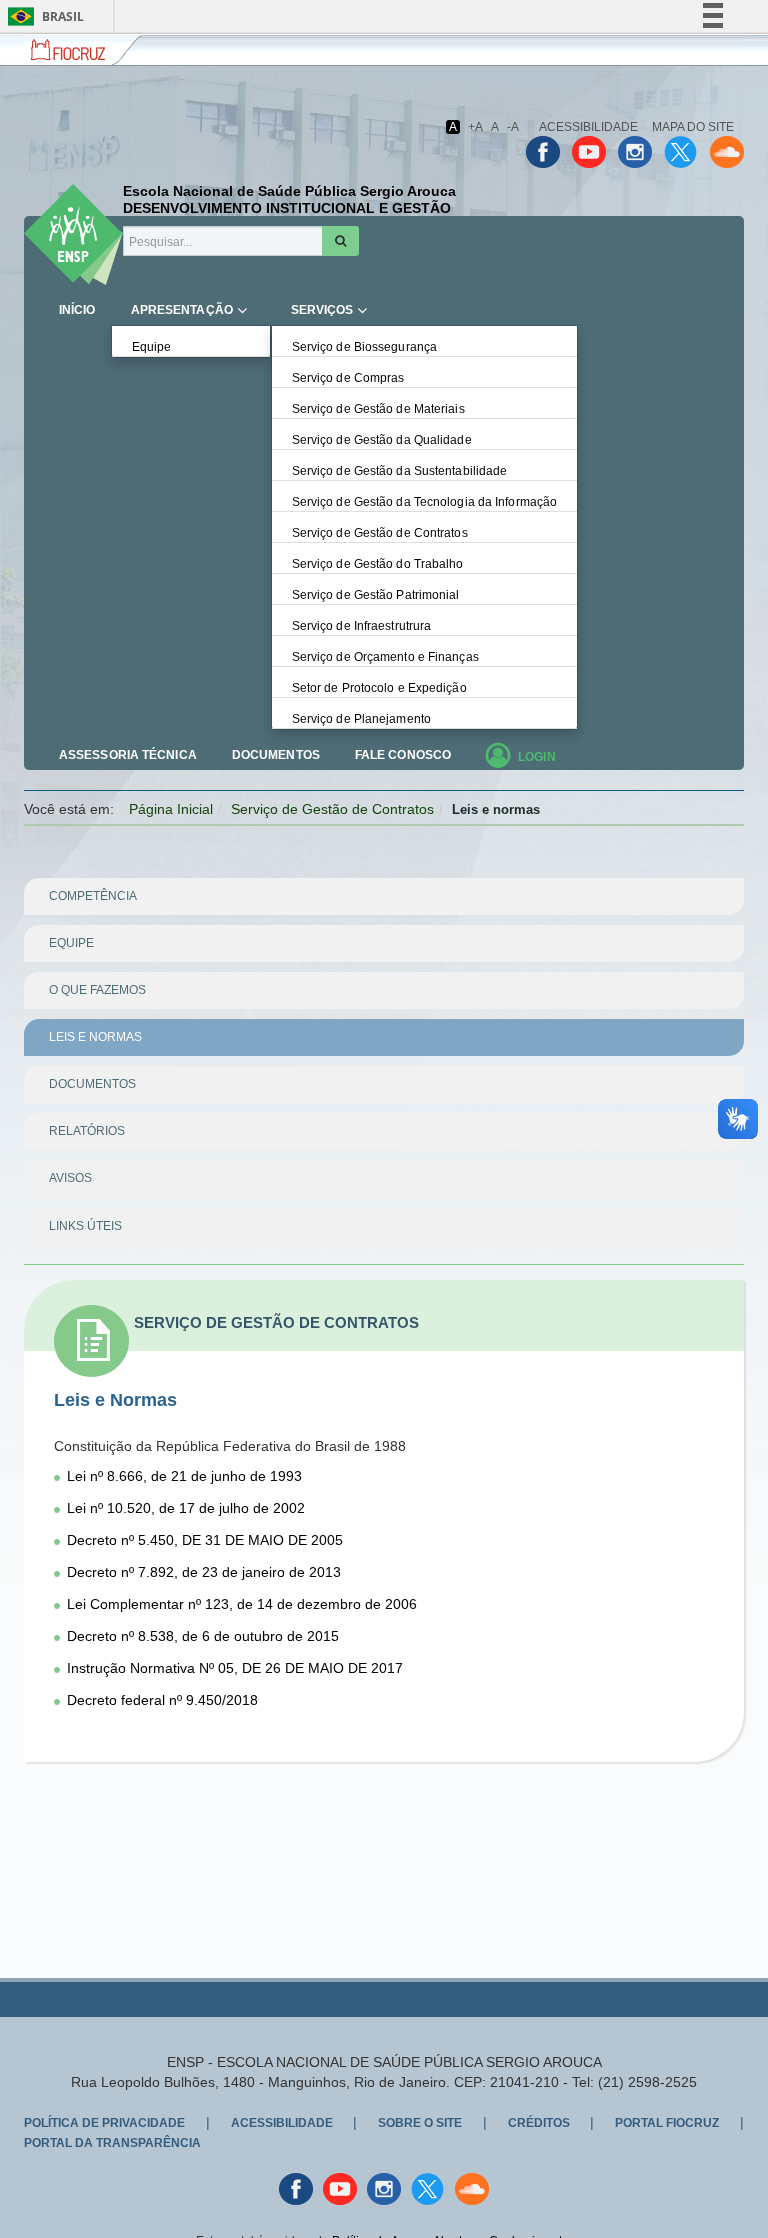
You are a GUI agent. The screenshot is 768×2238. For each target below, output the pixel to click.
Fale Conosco (403, 755)
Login (537, 757)
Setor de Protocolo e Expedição (379, 688)
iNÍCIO (77, 310)
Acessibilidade (588, 127)
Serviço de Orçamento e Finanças (385, 657)
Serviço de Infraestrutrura (362, 626)
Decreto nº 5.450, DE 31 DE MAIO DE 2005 (205, 1540)
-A (513, 127)
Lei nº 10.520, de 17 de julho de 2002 (186, 1508)
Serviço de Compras (348, 378)
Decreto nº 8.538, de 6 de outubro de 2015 (203, 1636)
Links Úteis (85, 1226)
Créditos (539, 2123)
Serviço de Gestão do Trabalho (378, 564)
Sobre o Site (420, 2123)
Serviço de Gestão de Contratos (380, 533)
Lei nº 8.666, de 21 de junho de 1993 (184, 1476)
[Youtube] (589, 152)
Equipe (152, 347)
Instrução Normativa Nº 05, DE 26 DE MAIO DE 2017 (235, 1668)
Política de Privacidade (104, 2123)
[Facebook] (543, 152)
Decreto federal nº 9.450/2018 (162, 1700)
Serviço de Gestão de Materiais (378, 409)
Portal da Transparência (112, 2143)
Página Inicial (171, 809)
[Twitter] (681, 152)
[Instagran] (635, 152)
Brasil (42, 16)
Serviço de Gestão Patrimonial (376, 595)
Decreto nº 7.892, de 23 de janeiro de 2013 (204, 1572)
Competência (93, 896)
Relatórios (87, 1131)
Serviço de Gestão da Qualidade (382, 440)
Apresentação (182, 310)
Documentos (276, 755)
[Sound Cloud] (727, 152)
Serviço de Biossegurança (364, 347)
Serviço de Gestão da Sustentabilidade (400, 471)
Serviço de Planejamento (361, 719)
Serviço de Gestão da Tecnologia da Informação (425, 502)
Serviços (322, 310)
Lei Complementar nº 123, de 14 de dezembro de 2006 (242, 1604)
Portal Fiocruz (667, 2123)
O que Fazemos (97, 990)
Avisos (70, 1178)
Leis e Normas (95, 1037)
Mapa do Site (693, 127)
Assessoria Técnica (128, 755)
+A (475, 127)
